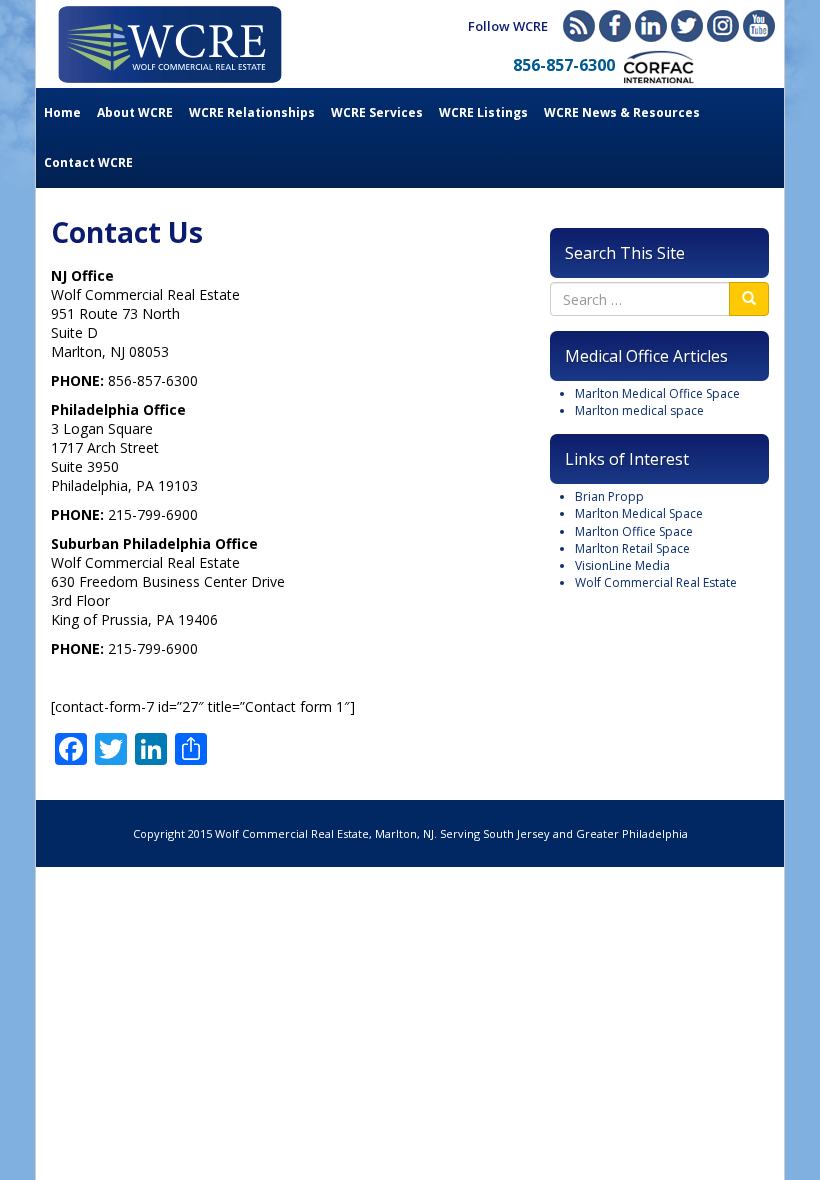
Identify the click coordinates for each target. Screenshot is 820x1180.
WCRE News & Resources (622, 112)
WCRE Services (377, 112)
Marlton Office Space (634, 531)
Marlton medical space (639, 410)
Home (62, 112)
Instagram (723, 26)
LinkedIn (651, 26)
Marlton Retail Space (632, 548)
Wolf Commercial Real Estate (656, 582)
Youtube (759, 26)
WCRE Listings (483, 112)
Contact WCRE (88, 162)
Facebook (615, 26)
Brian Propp (609, 496)
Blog (579, 26)
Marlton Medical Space (639, 513)
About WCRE (135, 112)
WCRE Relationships (252, 112)
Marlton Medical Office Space (657, 393)
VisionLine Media (622, 565)
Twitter (687, 26)
